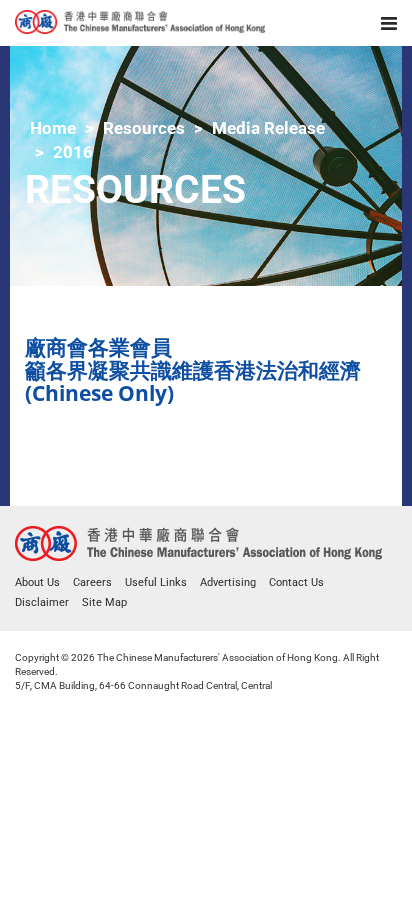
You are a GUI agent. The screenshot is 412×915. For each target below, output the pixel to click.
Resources (144, 128)
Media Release (268, 128)
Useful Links (156, 582)
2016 (73, 152)
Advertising (228, 582)
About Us (37, 582)
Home (53, 128)
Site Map (104, 602)
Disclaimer (42, 602)
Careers (92, 582)
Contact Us (296, 582)
